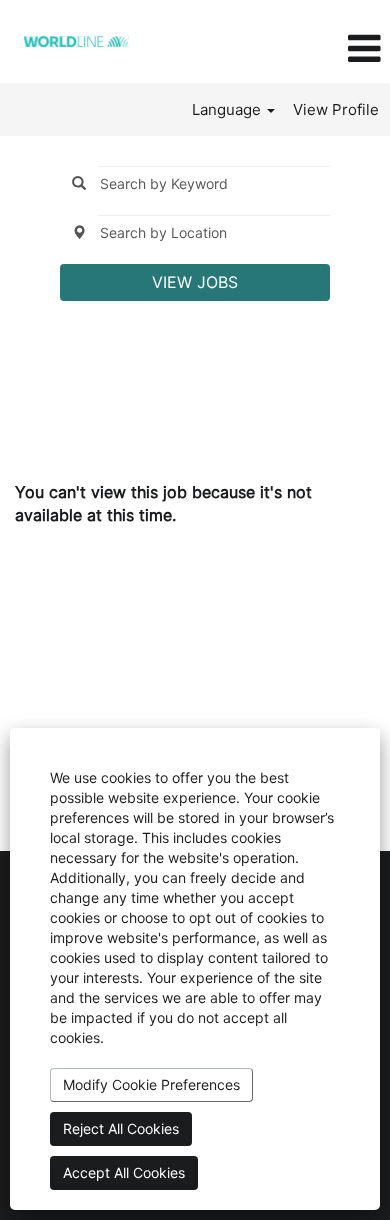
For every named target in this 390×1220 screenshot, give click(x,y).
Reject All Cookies (121, 1128)
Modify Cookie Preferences (151, 1084)
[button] (325, 49)
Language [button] (228, 109)
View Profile (336, 109)
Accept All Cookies (124, 1172)
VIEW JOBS (195, 282)
